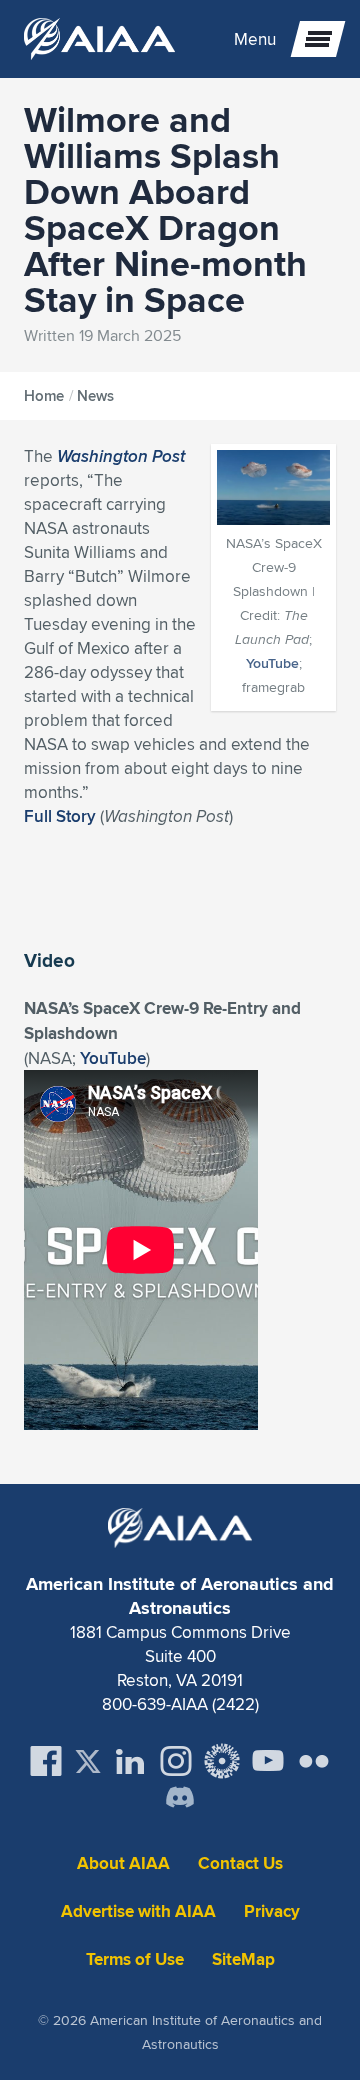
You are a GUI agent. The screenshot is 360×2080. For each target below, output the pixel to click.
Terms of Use (135, 1959)
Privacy (272, 1911)
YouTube (272, 663)
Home (44, 396)
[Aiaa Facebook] (46, 1761)
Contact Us (240, 1863)
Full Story (60, 816)
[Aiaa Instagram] (176, 1761)
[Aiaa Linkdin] (130, 1761)
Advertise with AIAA (138, 1911)
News (95, 396)
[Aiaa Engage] (222, 1761)
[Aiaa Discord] (180, 1799)
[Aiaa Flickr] (314, 1761)
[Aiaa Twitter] (88, 1761)
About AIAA (123, 1863)
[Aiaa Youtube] (268, 1761)
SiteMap (243, 1959)
